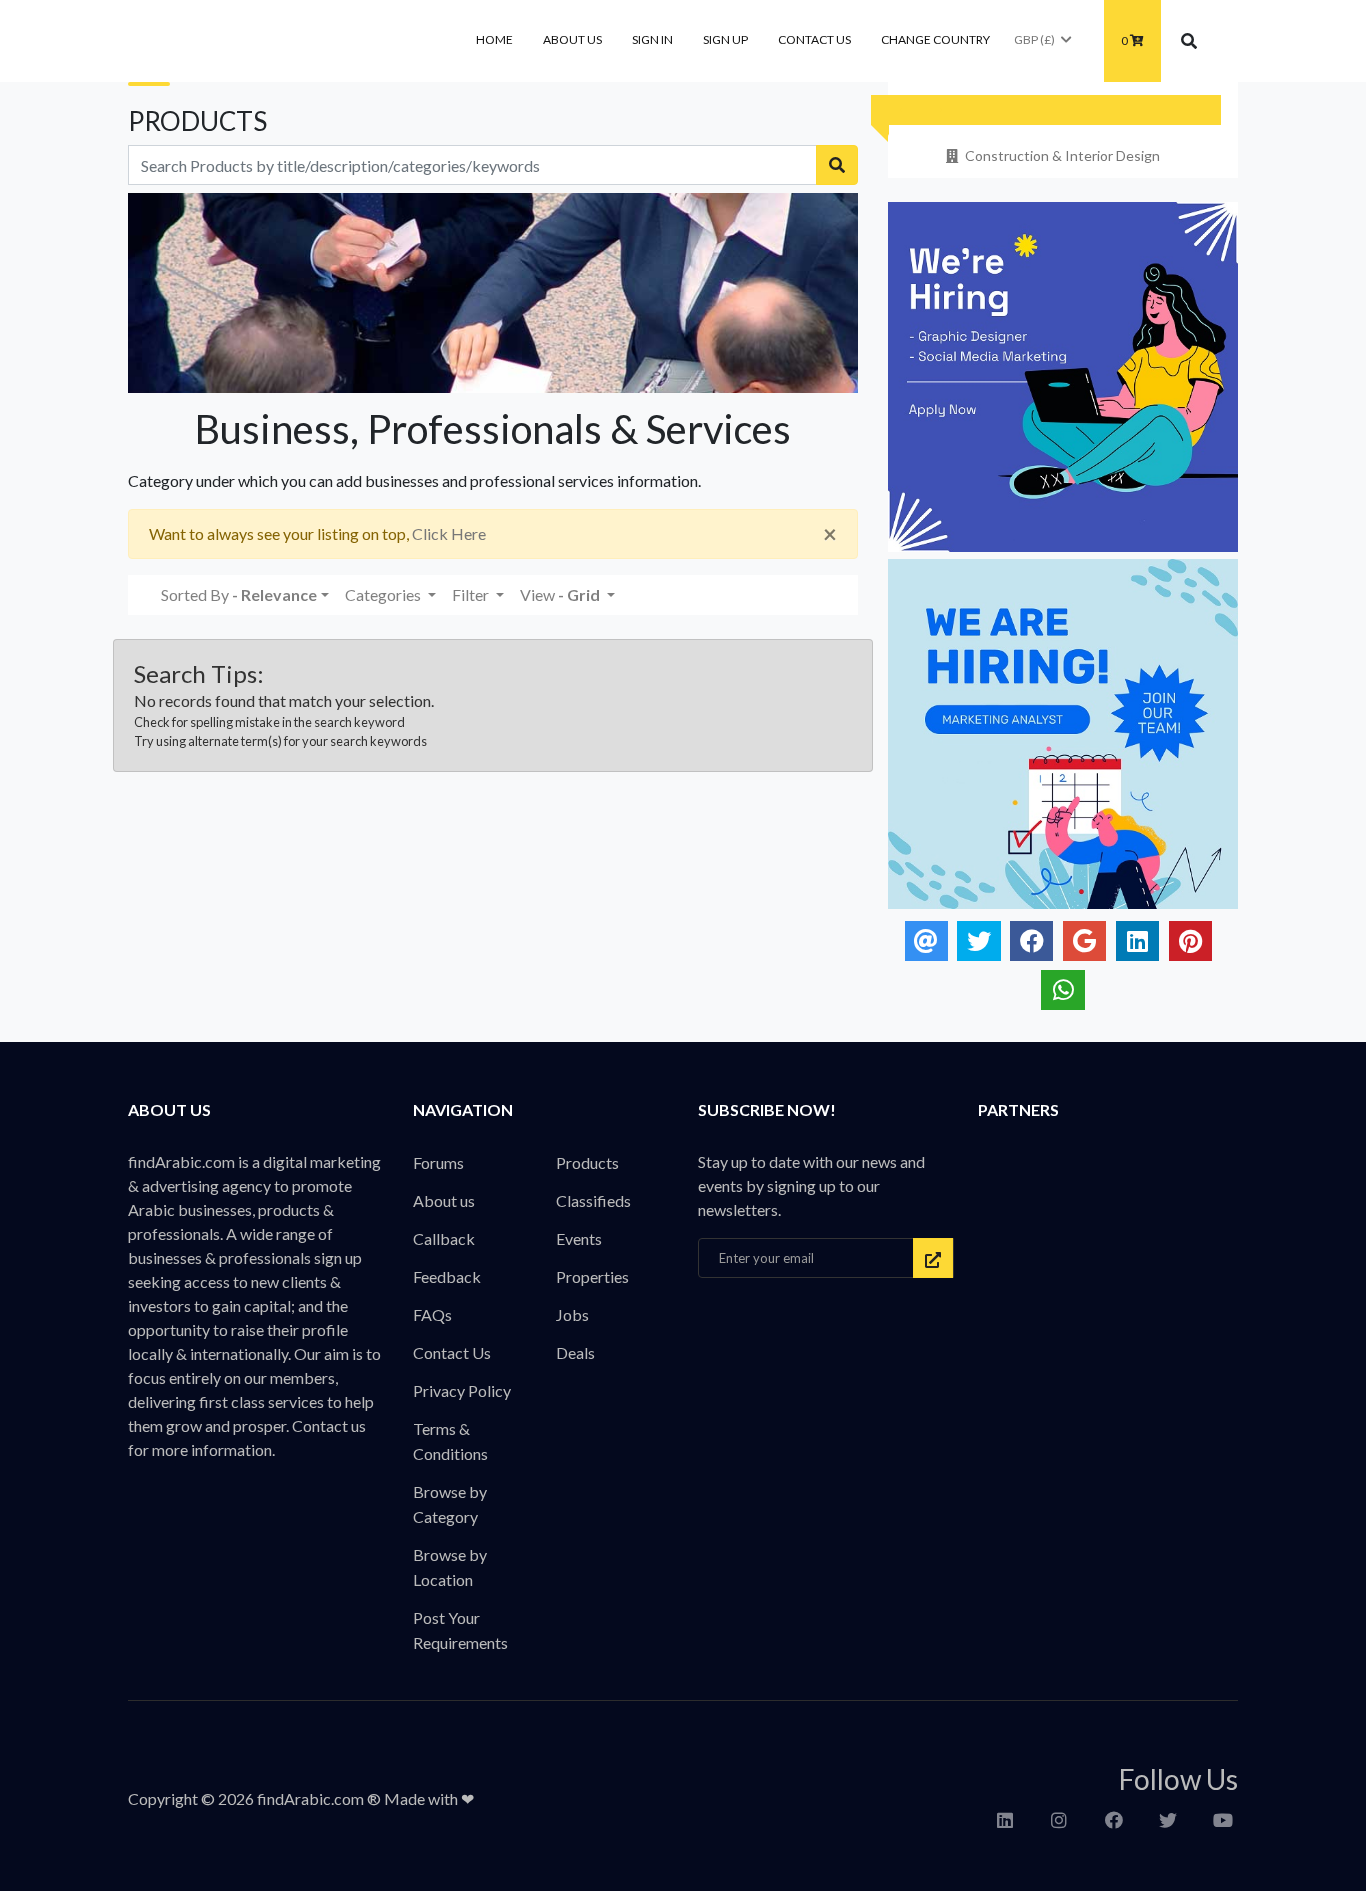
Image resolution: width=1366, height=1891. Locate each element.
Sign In (652, 39)
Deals (575, 1352)
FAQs (432, 1314)
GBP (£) (1034, 39)
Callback (444, 1238)
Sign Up (725, 39)
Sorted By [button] (239, 594)
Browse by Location (450, 1567)
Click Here (449, 533)
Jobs (572, 1314)
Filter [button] (472, 594)
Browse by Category (450, 1504)
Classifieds (593, 1200)
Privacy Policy (462, 1390)
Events (579, 1238)
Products (587, 1162)
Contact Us (814, 39)
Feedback (447, 1276)
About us (572, 39)
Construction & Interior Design (1062, 155)
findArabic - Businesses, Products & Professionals (278, 41)
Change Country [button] (935, 39)
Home (494, 39)
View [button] (560, 594)
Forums (438, 1162)
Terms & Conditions (450, 1441)
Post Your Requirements (460, 1630)
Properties (592, 1276)
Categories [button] (384, 594)
